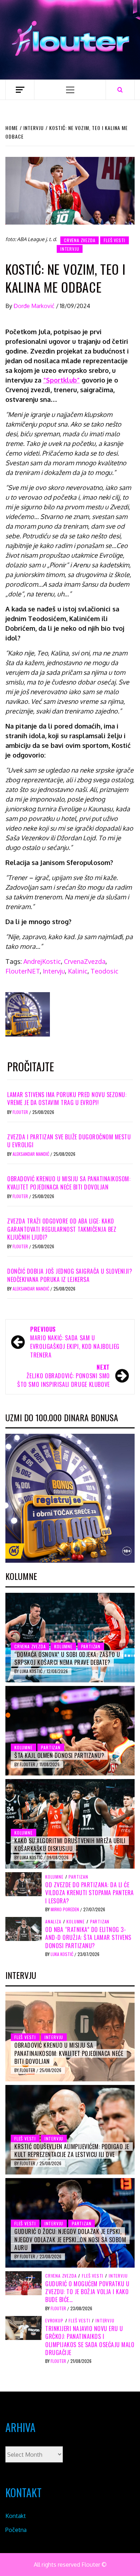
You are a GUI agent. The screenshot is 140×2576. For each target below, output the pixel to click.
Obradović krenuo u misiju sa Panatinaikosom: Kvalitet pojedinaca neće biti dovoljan (69, 1183)
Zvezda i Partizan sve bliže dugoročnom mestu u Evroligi (69, 1141)
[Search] (120, 90)
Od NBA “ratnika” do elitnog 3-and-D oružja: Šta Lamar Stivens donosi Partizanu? (88, 1938)
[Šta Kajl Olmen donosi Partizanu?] (70, 1731)
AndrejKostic (42, 961)
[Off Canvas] (20, 90)
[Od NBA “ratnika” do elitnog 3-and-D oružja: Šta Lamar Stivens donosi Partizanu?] (24, 1928)
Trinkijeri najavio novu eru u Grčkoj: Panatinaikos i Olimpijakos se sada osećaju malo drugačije (90, 2340)
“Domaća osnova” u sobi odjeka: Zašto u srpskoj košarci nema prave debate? (67, 1658)
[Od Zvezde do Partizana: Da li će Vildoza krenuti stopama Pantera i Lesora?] (24, 1884)
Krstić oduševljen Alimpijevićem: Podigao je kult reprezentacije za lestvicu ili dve (72, 2150)
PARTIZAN (91, 1646)
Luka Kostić (32, 1671)
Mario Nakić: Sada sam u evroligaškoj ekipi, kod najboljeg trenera (75, 1342)
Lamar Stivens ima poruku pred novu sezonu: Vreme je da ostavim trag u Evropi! (67, 1099)
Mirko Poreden (65, 1909)
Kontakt (16, 2516)
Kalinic (78, 971)
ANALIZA (53, 1922)
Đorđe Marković (35, 306)
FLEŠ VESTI (115, 240)
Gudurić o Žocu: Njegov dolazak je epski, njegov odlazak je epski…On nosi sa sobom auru (70, 2239)
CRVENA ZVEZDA (80, 240)
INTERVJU (70, 249)
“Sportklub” (61, 380)
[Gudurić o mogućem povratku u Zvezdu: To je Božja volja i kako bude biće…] (24, 2283)
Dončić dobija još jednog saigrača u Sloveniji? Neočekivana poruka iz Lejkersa (70, 1275)
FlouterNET (23, 971)
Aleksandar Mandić (31, 1154)
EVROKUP (54, 2321)
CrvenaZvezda (85, 961)
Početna (16, 2530)
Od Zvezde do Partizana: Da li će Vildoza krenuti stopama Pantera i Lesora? (90, 1893)
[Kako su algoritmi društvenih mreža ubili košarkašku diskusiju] (70, 1824)
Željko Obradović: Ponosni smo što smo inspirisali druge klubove (64, 1376)
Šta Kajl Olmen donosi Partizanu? (59, 1755)
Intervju (54, 971)
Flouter (21, 1112)
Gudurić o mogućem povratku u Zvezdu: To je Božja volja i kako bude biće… (87, 2292)
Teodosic (104, 971)
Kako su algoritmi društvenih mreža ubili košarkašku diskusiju (70, 1845)
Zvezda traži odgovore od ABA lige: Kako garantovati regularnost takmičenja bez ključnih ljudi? (62, 1229)
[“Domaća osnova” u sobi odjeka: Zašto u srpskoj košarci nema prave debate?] (70, 1638)
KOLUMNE (63, 1646)
